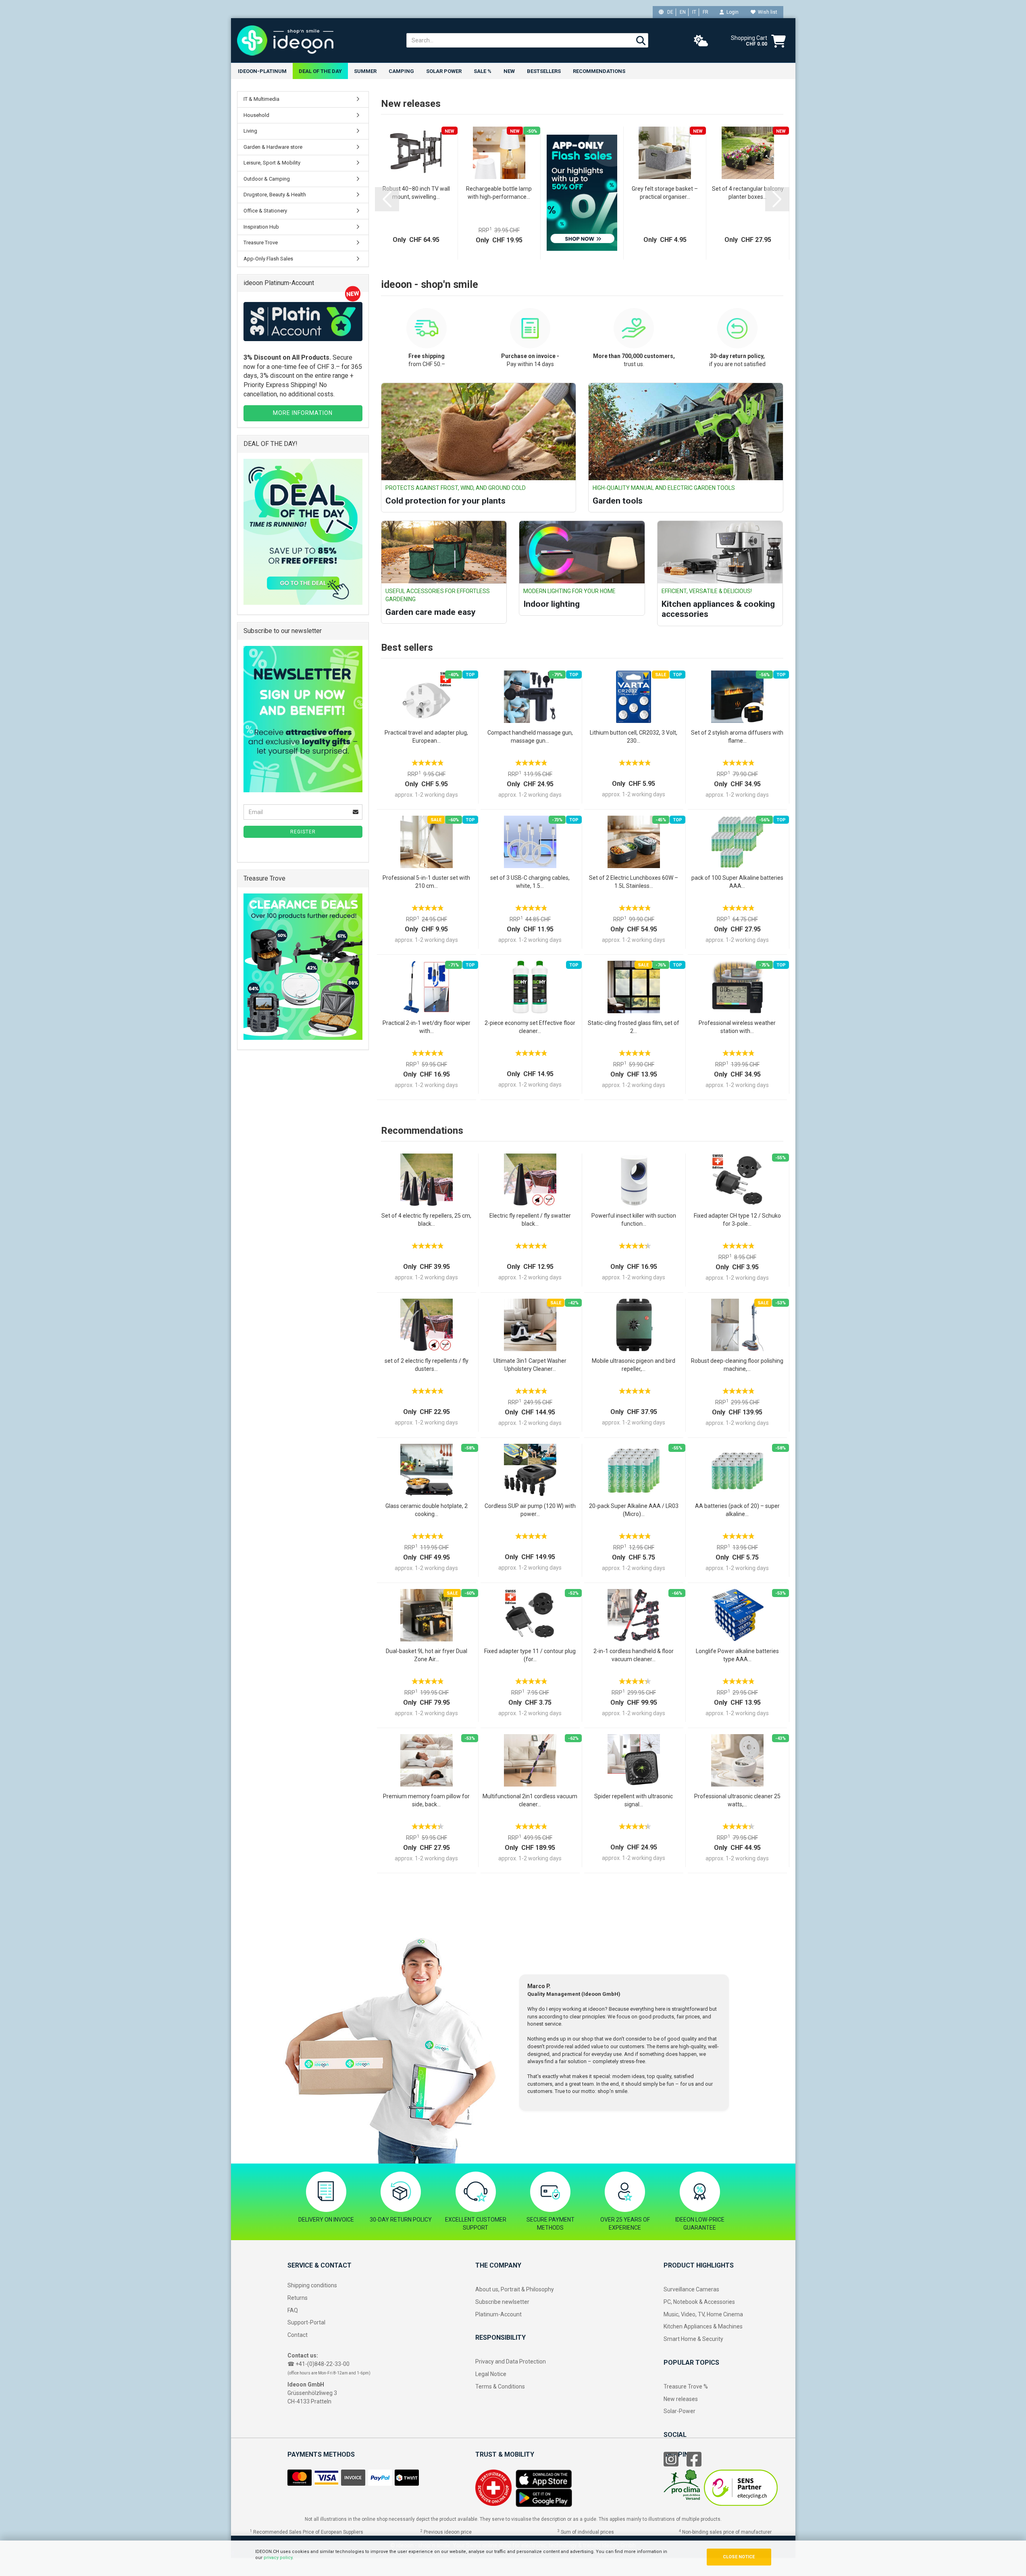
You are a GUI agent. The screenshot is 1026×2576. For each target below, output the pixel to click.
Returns (298, 2298)
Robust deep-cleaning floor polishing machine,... (737, 1365)
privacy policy (278, 2558)
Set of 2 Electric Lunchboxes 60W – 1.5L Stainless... (634, 882)
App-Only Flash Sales (268, 259)
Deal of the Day (320, 71)
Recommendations (599, 71)
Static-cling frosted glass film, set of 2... (634, 1027)
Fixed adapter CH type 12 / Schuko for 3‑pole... (737, 1220)
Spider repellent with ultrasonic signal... (634, 1800)
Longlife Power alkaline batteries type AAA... (737, 1655)
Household (256, 115)
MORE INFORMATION (303, 413)
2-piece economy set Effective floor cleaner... (530, 1027)
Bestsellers (544, 71)
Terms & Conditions (500, 2386)
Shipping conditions (312, 2285)
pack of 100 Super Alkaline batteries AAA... (737, 882)
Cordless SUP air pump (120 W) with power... (530, 1510)
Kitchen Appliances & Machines (703, 2326)
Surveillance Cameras (691, 2289)
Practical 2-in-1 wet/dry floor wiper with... (427, 1027)
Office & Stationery (265, 211)
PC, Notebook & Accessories (699, 2302)
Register (303, 832)
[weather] (701, 41)
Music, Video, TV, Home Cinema (703, 2314)
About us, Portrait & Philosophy (515, 2289)
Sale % (483, 71)
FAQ (293, 2310)
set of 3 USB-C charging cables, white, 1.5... (530, 882)
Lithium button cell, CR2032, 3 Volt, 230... (634, 737)
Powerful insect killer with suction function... (634, 1220)
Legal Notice (491, 2374)
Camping (401, 71)
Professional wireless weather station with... (737, 1027)
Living (250, 131)
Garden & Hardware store (273, 147)
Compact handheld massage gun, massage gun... (530, 737)
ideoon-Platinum (262, 71)
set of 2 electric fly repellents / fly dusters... (427, 1365)
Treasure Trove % (686, 2386)
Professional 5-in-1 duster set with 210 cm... (426, 882)
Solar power (444, 71)
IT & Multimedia (261, 99)
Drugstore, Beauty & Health (275, 195)
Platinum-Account (498, 2314)
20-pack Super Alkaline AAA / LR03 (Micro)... (634, 1510)
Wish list (766, 12)
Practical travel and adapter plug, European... (426, 737)
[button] (387, 199)
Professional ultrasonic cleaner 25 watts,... (737, 1800)
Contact (298, 2335)
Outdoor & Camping (267, 179)
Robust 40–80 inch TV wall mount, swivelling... (416, 193)
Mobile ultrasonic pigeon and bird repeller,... (634, 1365)
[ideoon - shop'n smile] (316, 40)
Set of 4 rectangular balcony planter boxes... (748, 193)
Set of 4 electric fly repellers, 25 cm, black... (426, 1220)
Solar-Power (679, 2411)
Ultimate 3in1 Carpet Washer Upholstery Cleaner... (530, 1365)
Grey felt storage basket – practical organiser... (665, 193)
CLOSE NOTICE (739, 2557)
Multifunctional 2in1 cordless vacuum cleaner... (530, 1800)
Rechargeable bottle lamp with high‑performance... (499, 193)
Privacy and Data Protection (511, 2362)
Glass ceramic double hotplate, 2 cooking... (427, 1510)
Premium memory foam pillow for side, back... (426, 1800)
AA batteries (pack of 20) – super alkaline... (737, 1510)
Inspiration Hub (261, 227)
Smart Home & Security (693, 2339)
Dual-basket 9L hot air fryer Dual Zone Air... (427, 1655)
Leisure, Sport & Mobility (272, 163)
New (509, 71)
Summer (365, 71)
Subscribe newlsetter (502, 2302)
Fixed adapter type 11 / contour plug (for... (530, 1655)
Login (731, 12)
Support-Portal (306, 2322)
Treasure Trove (261, 243)
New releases (681, 2399)
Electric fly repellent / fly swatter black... (530, 1220)
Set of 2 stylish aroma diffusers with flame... (737, 737)
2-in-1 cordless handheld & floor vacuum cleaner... (634, 1655)
